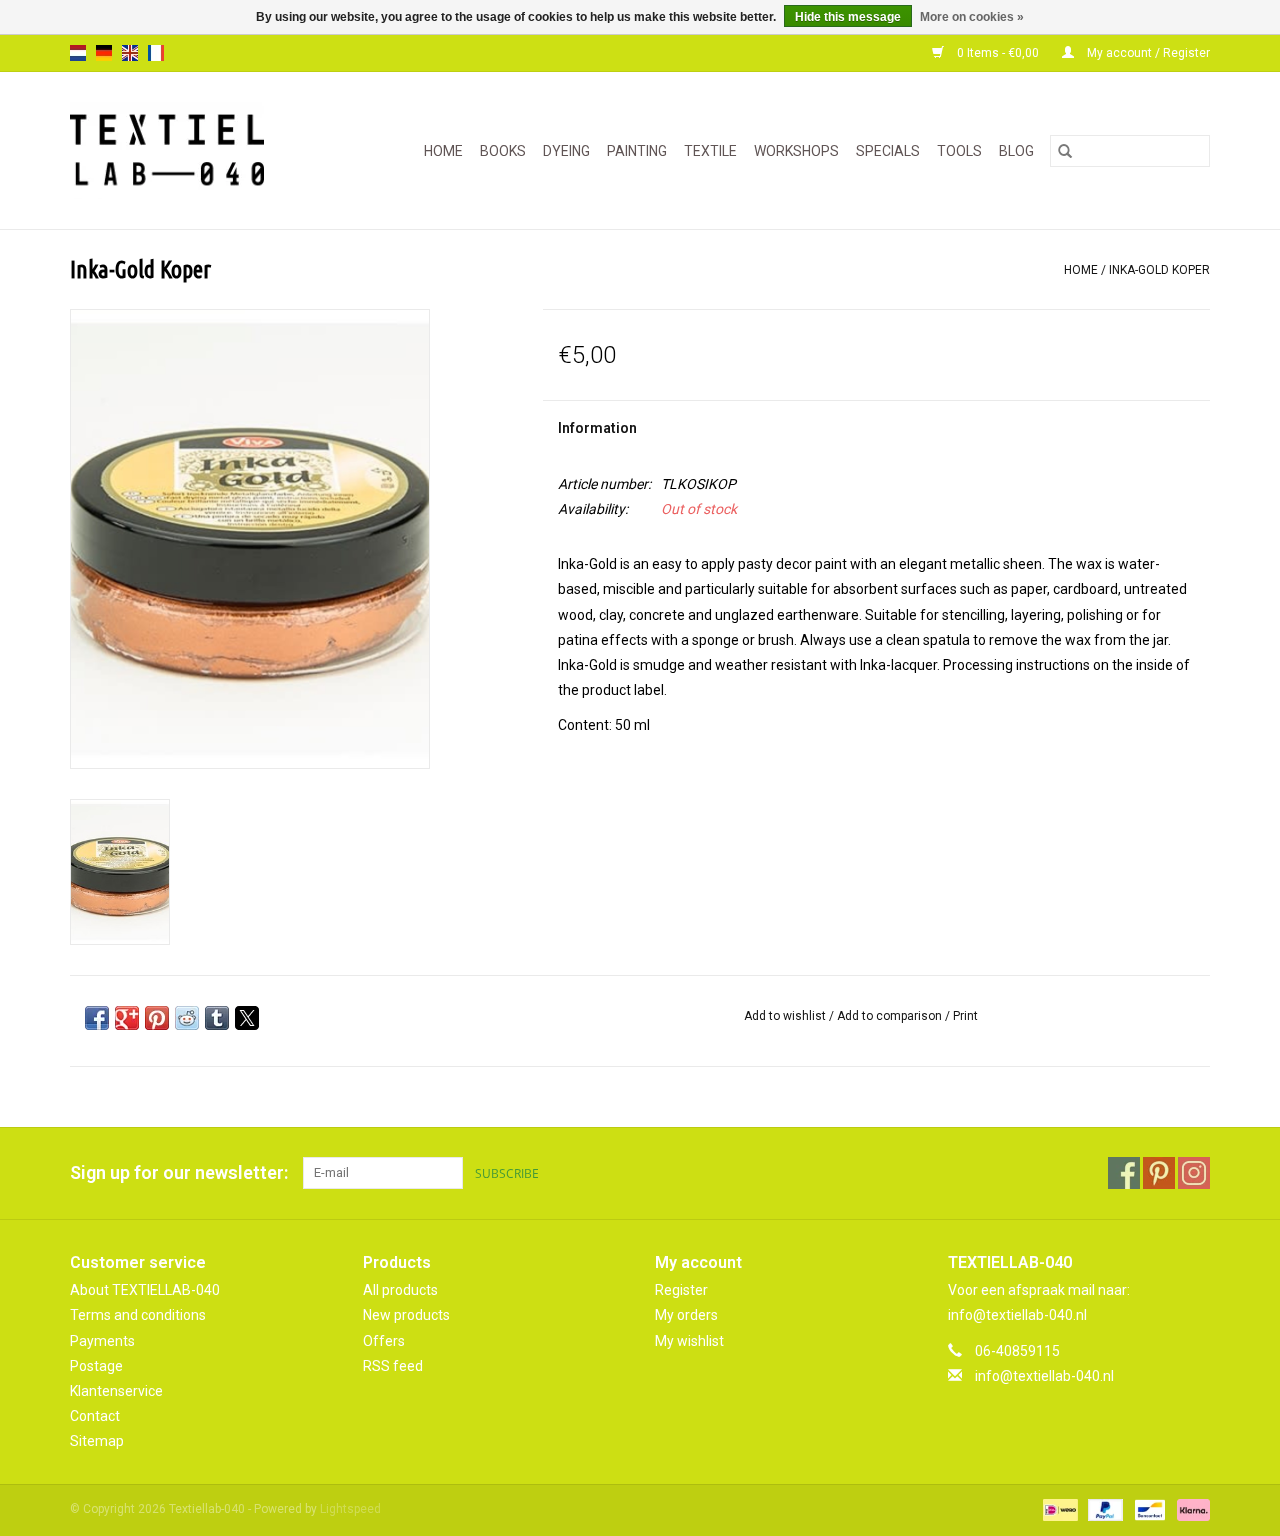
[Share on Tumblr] (217, 1018)
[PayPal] (1103, 1510)
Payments (102, 1341)
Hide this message (848, 17)
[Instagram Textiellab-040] (1194, 1173)
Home (443, 151)
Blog (1016, 151)
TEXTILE (710, 151)
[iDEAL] (1058, 1510)
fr (156, 53)
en (130, 53)
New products (406, 1315)
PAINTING (637, 151)
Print (965, 1016)
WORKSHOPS (796, 151)
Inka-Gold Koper (1159, 270)
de (104, 53)
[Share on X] (247, 1018)
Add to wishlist (786, 1016)
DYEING (566, 151)
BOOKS (503, 151)
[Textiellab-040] (182, 150)
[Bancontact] (1148, 1510)
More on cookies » (972, 17)
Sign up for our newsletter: (179, 1172)
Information (597, 428)
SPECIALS (888, 151)
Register (681, 1290)
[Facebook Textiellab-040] (1124, 1173)
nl (78, 53)
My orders (686, 1315)
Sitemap (97, 1441)
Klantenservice (116, 1391)
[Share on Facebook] (97, 1018)
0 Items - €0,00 (998, 53)
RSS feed (393, 1366)
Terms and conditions (138, 1315)
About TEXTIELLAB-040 (145, 1290)
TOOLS (959, 151)
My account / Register (1147, 53)
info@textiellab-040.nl (1044, 1376)
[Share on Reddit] (187, 1018)
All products (400, 1290)
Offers (384, 1341)
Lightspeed (350, 1509)
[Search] (1065, 151)
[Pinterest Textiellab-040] (1159, 1173)
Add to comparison (891, 1016)
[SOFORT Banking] (1190, 1510)
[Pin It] (157, 1018)
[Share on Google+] (127, 1018)
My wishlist (689, 1341)
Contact (95, 1416)
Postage (96, 1366)
